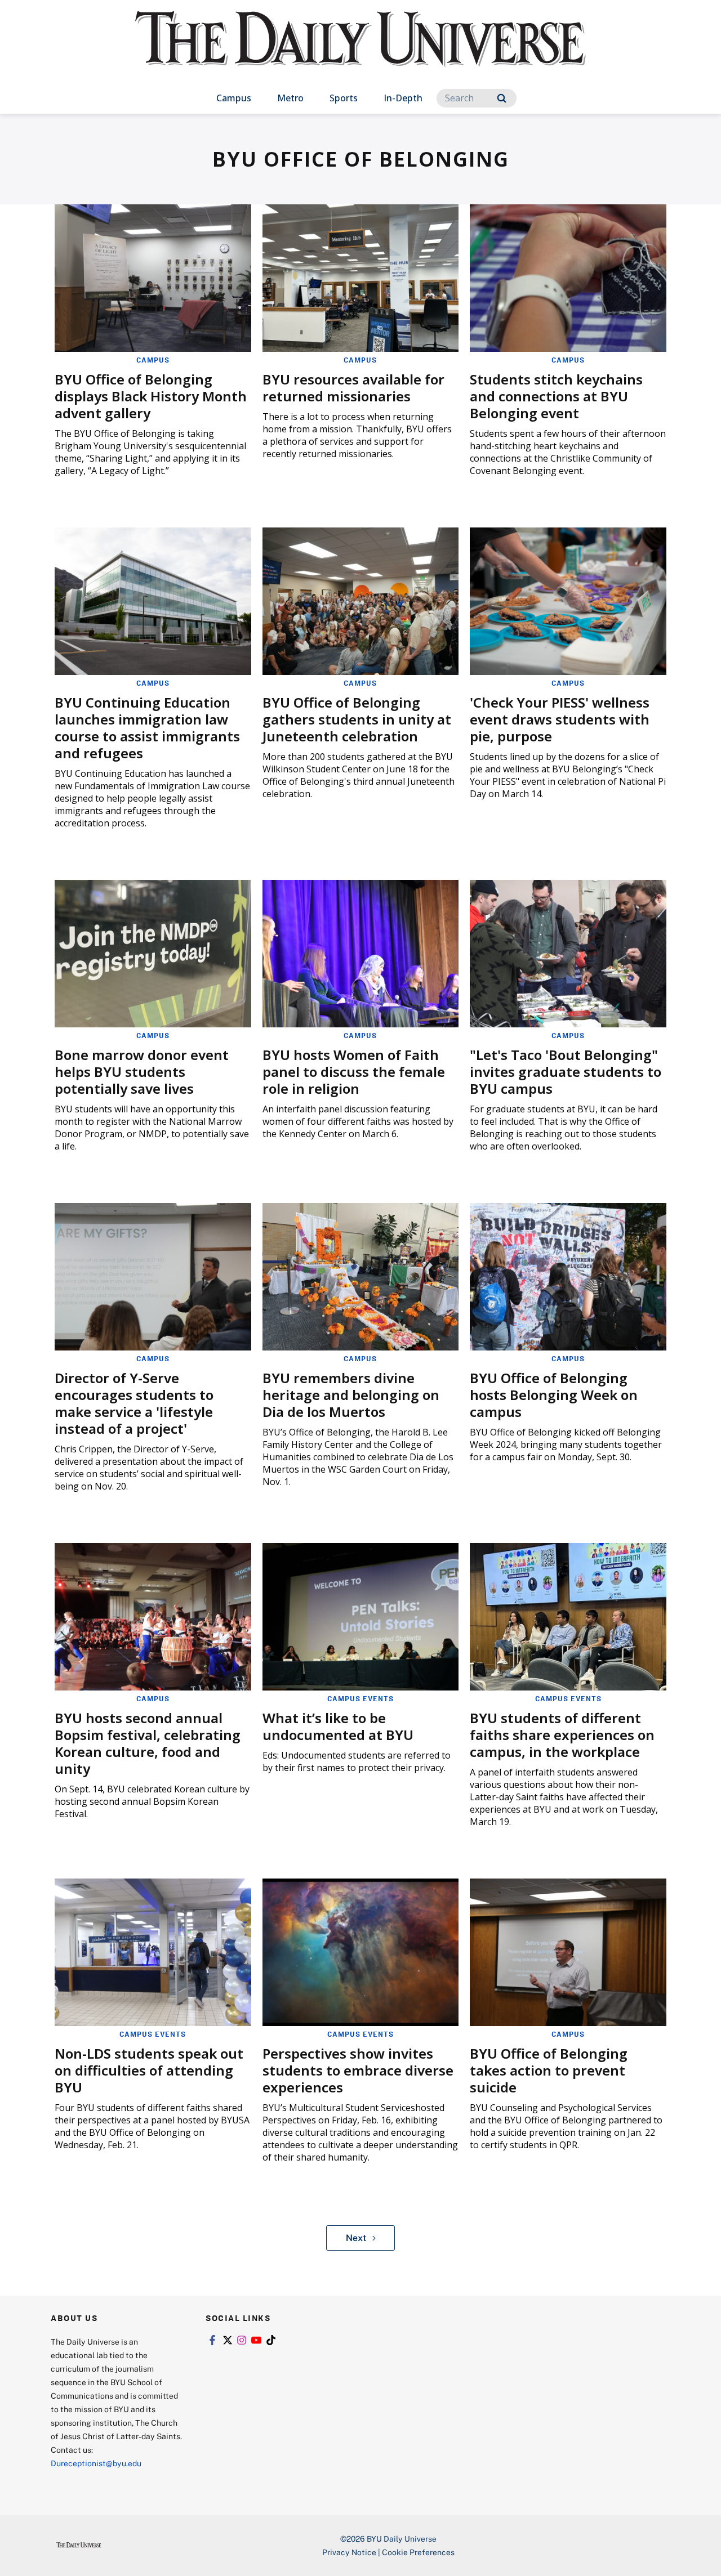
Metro (290, 98)
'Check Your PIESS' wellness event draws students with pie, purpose (560, 719)
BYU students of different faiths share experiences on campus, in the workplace (562, 1735)
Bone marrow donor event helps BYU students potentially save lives (142, 1072)
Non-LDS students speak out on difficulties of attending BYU (149, 2070)
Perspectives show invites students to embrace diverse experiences (358, 2070)
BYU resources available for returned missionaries (353, 388)
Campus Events (360, 1698)
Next (356, 2238)
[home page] (360, 50)
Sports (344, 98)
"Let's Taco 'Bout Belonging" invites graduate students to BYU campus (566, 1072)
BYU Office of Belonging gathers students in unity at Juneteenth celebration (357, 719)
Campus (234, 98)
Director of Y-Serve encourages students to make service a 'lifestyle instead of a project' (134, 1403)
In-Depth (403, 98)
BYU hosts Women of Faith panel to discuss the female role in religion (354, 1072)
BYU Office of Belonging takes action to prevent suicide (549, 2070)
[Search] (502, 98)
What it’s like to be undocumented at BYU (338, 1726)
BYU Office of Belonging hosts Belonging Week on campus (554, 1395)
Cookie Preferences (418, 2552)
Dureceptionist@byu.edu (96, 2463)
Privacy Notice (349, 2552)
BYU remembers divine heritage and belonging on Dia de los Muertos (351, 1395)
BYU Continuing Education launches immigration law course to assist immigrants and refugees (147, 728)
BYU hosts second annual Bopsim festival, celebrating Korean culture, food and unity (148, 1743)
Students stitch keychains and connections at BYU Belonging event (556, 396)
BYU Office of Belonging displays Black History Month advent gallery (151, 396)
